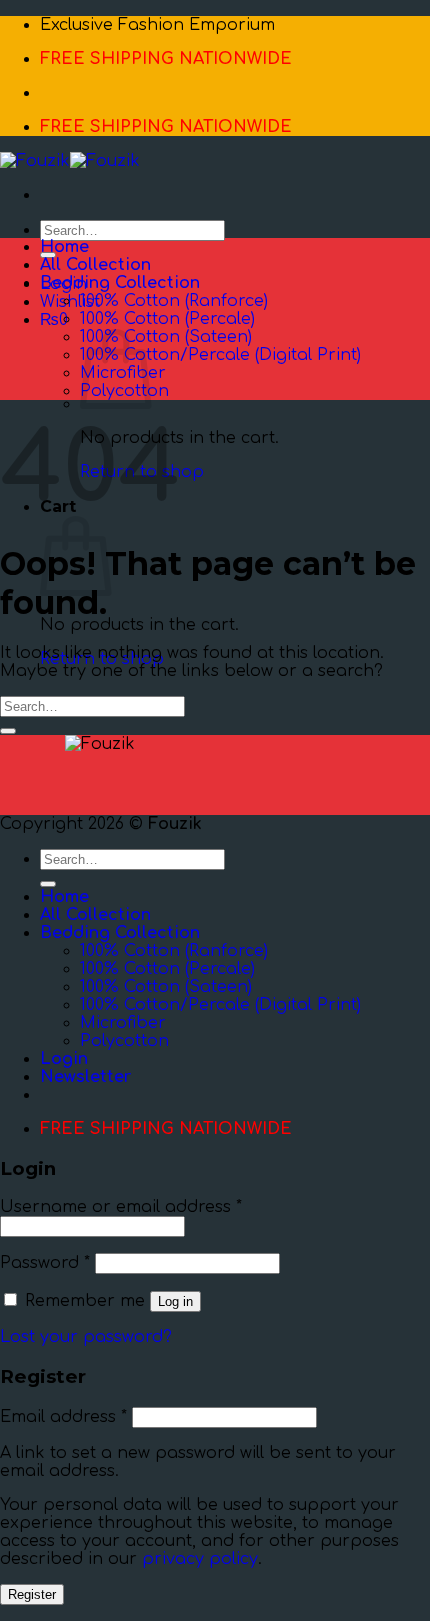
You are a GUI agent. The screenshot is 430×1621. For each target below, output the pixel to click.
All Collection (95, 265)
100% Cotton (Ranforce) (174, 301)
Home (64, 247)
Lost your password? (86, 1337)
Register (32, 1594)
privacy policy (200, 1559)
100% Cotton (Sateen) (166, 337)
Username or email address (121, 1207)
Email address (63, 1417)
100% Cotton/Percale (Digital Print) (220, 355)
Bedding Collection (120, 283)
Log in (175, 1301)
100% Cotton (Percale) (167, 319)
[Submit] (8, 731)
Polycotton (124, 1041)
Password (45, 1263)
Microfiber (123, 1023)
